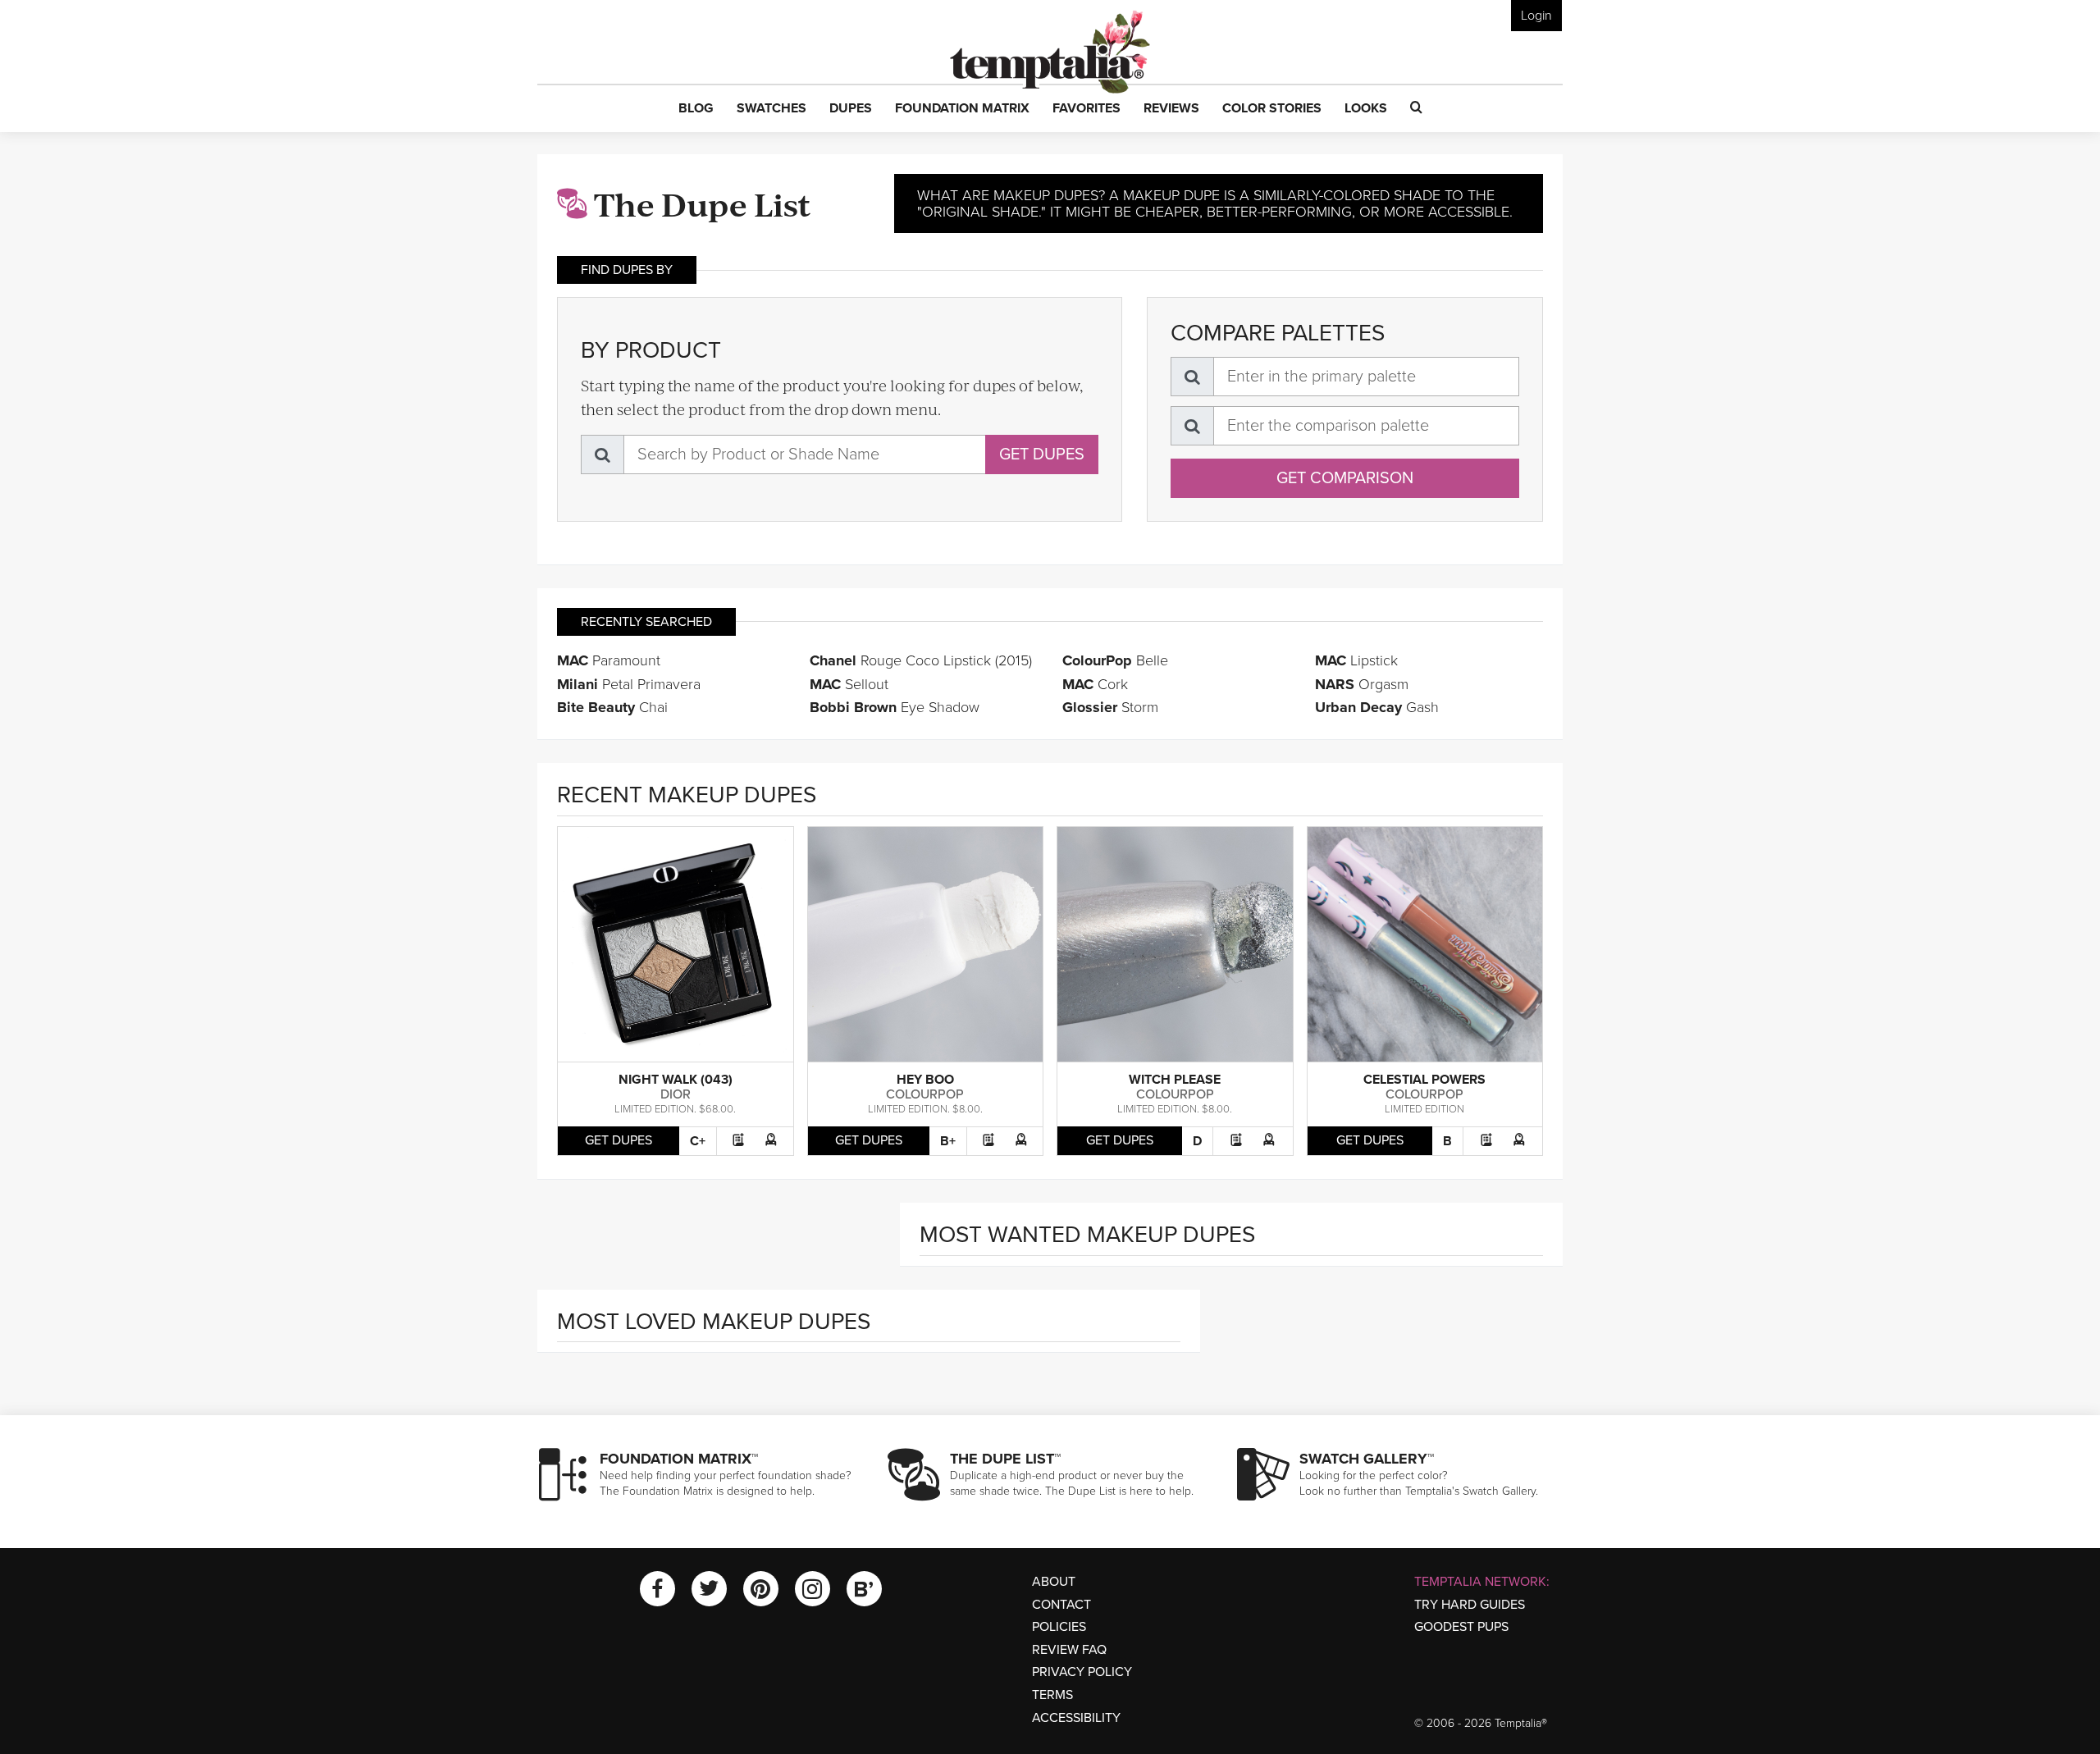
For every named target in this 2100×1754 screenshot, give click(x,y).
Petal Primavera (629, 684)
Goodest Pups (1461, 1627)
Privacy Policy (1082, 1672)
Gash (1377, 707)
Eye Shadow (895, 707)
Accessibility (1076, 1718)
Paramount (609, 660)
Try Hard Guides (1470, 1605)
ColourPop (925, 1094)
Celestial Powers (1424, 1080)
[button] (696, 109)
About (1054, 1582)
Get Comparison (1345, 478)
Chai (612, 707)
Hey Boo (925, 1080)
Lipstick (1356, 660)
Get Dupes (1042, 454)
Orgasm (1362, 684)
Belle (1115, 660)
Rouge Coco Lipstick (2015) (921, 660)
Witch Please (1175, 1080)
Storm (1110, 707)
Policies (1059, 1627)
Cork (1095, 684)
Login (1536, 16)
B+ (948, 1141)
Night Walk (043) (676, 1080)
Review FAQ (1069, 1650)
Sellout (849, 684)
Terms (1052, 1695)
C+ (698, 1141)
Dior (676, 1094)
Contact (1061, 1605)
